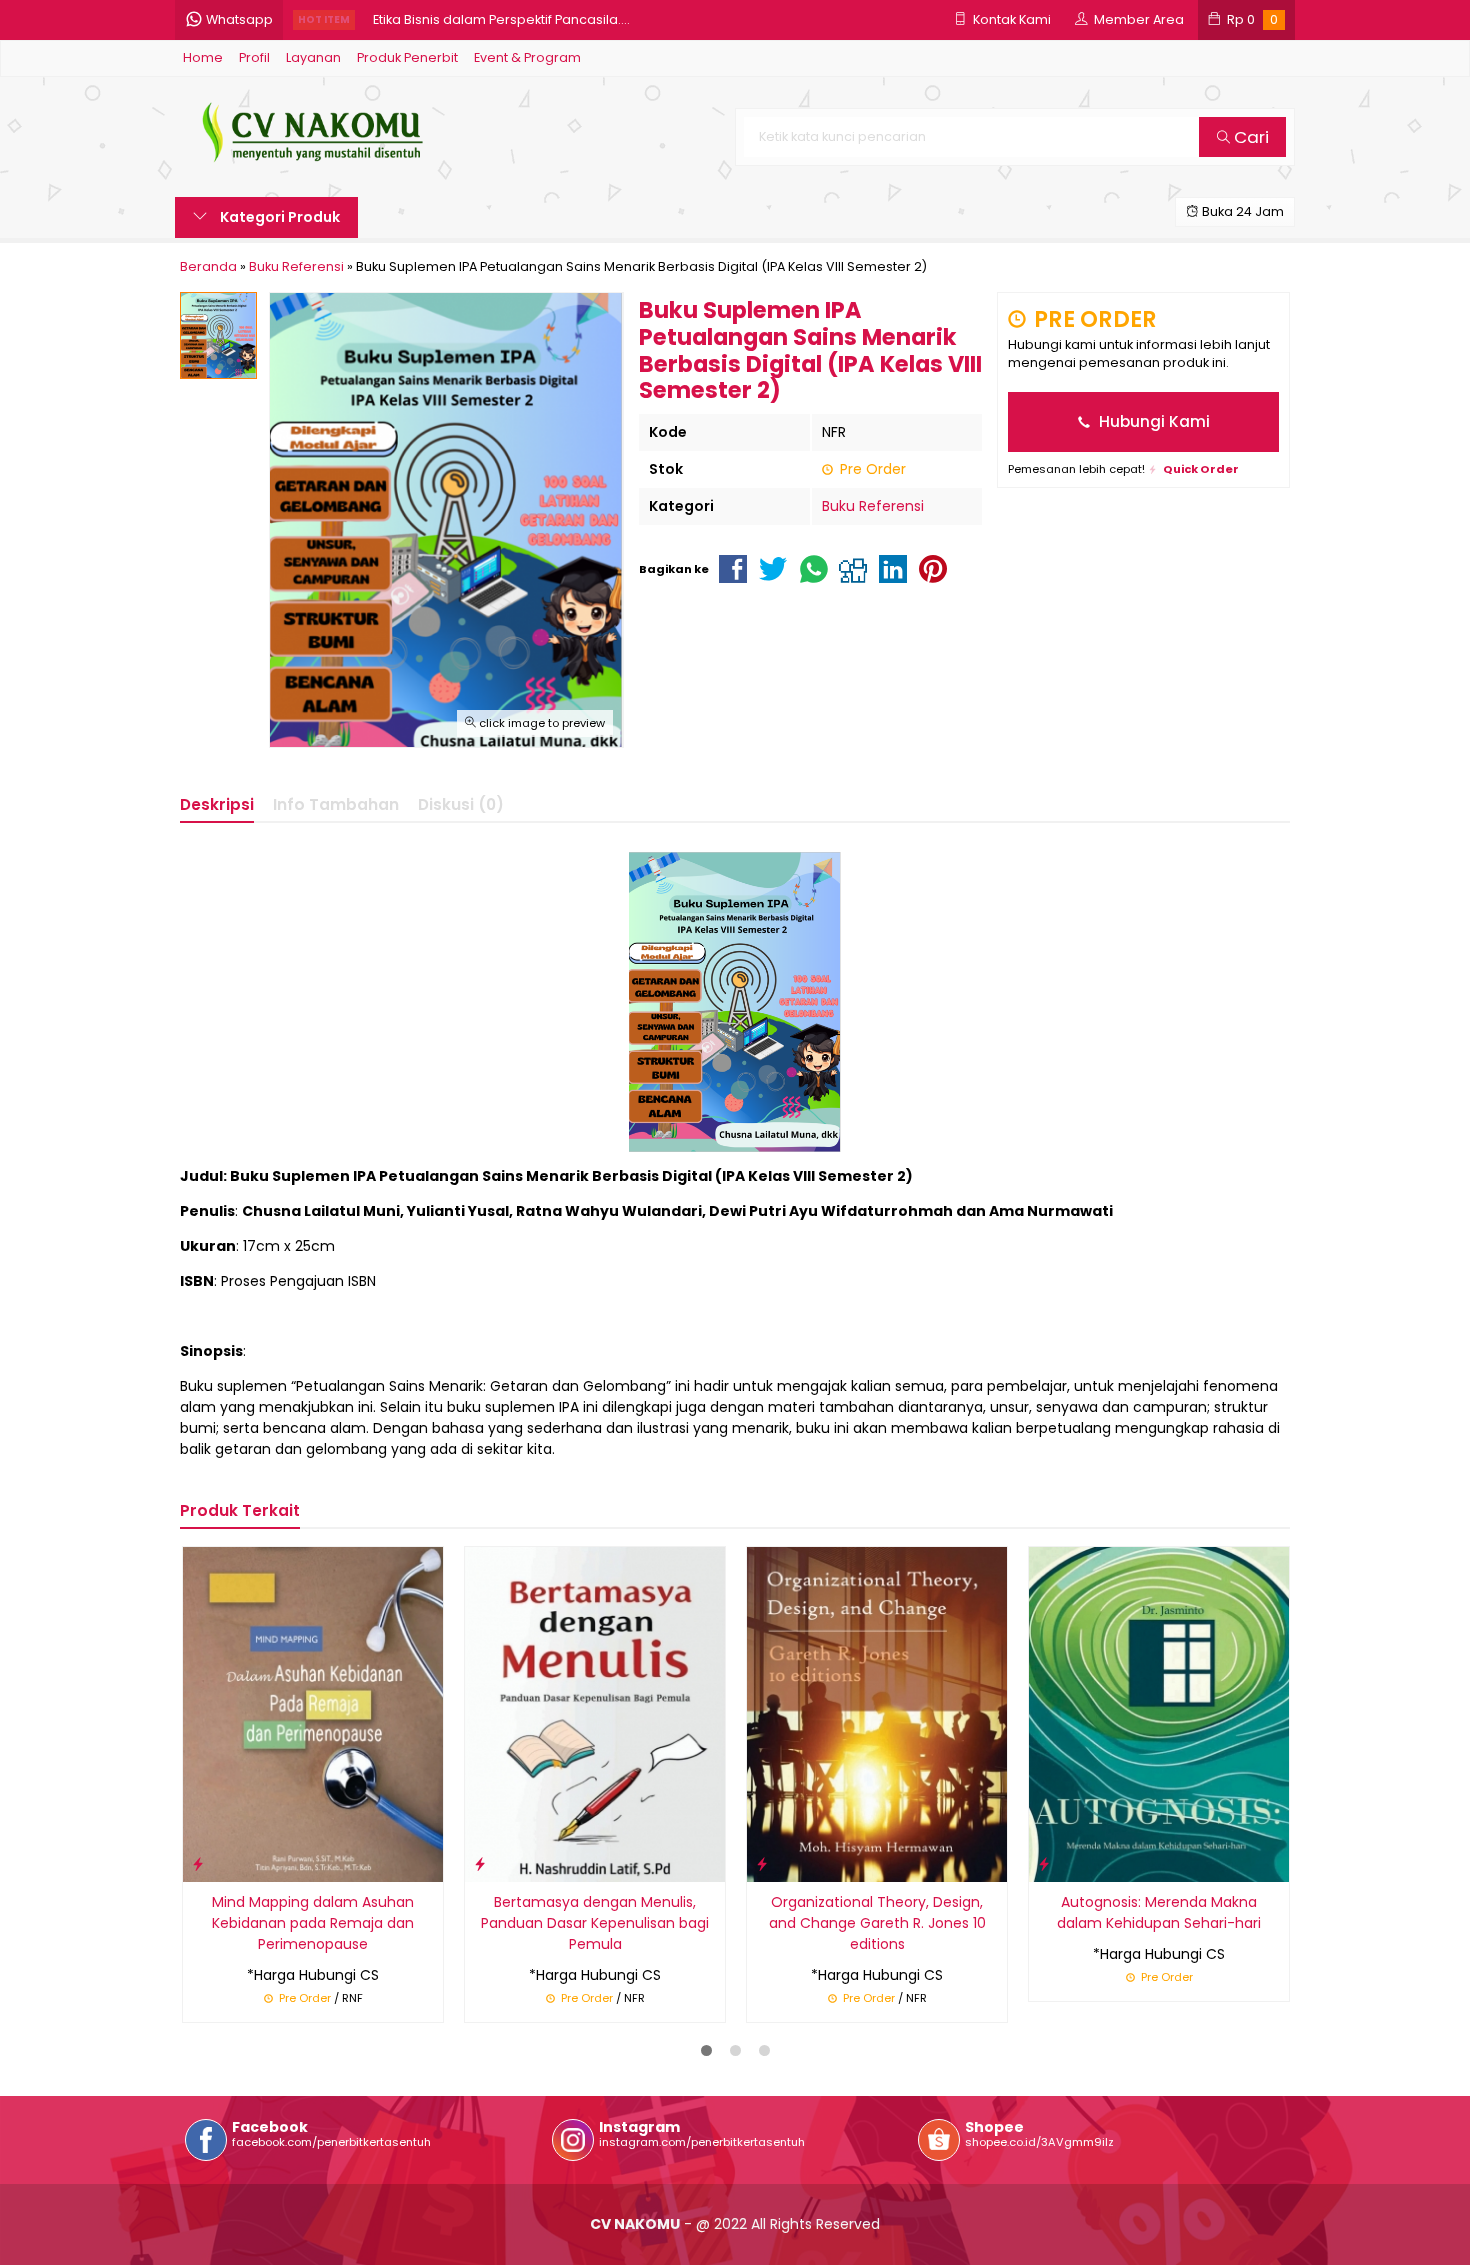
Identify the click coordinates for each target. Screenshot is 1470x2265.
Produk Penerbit (407, 57)
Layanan (313, 57)
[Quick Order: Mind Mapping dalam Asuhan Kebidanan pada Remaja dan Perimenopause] (198, 1863)
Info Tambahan (336, 804)
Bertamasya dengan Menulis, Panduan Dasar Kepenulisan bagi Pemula (595, 1923)
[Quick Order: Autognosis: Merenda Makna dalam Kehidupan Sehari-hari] (1044, 1863)
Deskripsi (217, 804)
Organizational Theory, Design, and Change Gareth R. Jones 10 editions (877, 1923)
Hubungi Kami (1152, 421)
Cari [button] (1249, 137)
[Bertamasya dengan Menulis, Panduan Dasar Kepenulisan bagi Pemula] (595, 1713)
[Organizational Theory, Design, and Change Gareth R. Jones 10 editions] (877, 1713)
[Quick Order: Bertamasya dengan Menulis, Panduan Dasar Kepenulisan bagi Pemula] (480, 1863)
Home (203, 57)
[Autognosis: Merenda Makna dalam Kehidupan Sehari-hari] (1159, 1713)
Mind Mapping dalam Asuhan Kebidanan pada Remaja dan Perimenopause (313, 1923)
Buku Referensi (873, 506)
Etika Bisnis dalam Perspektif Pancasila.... (501, 19)
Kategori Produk (278, 217)
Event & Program (527, 57)
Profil (254, 57)
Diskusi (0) (461, 804)
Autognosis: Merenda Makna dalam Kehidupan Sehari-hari (1159, 1912)
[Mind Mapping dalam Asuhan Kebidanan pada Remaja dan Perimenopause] (313, 1713)
